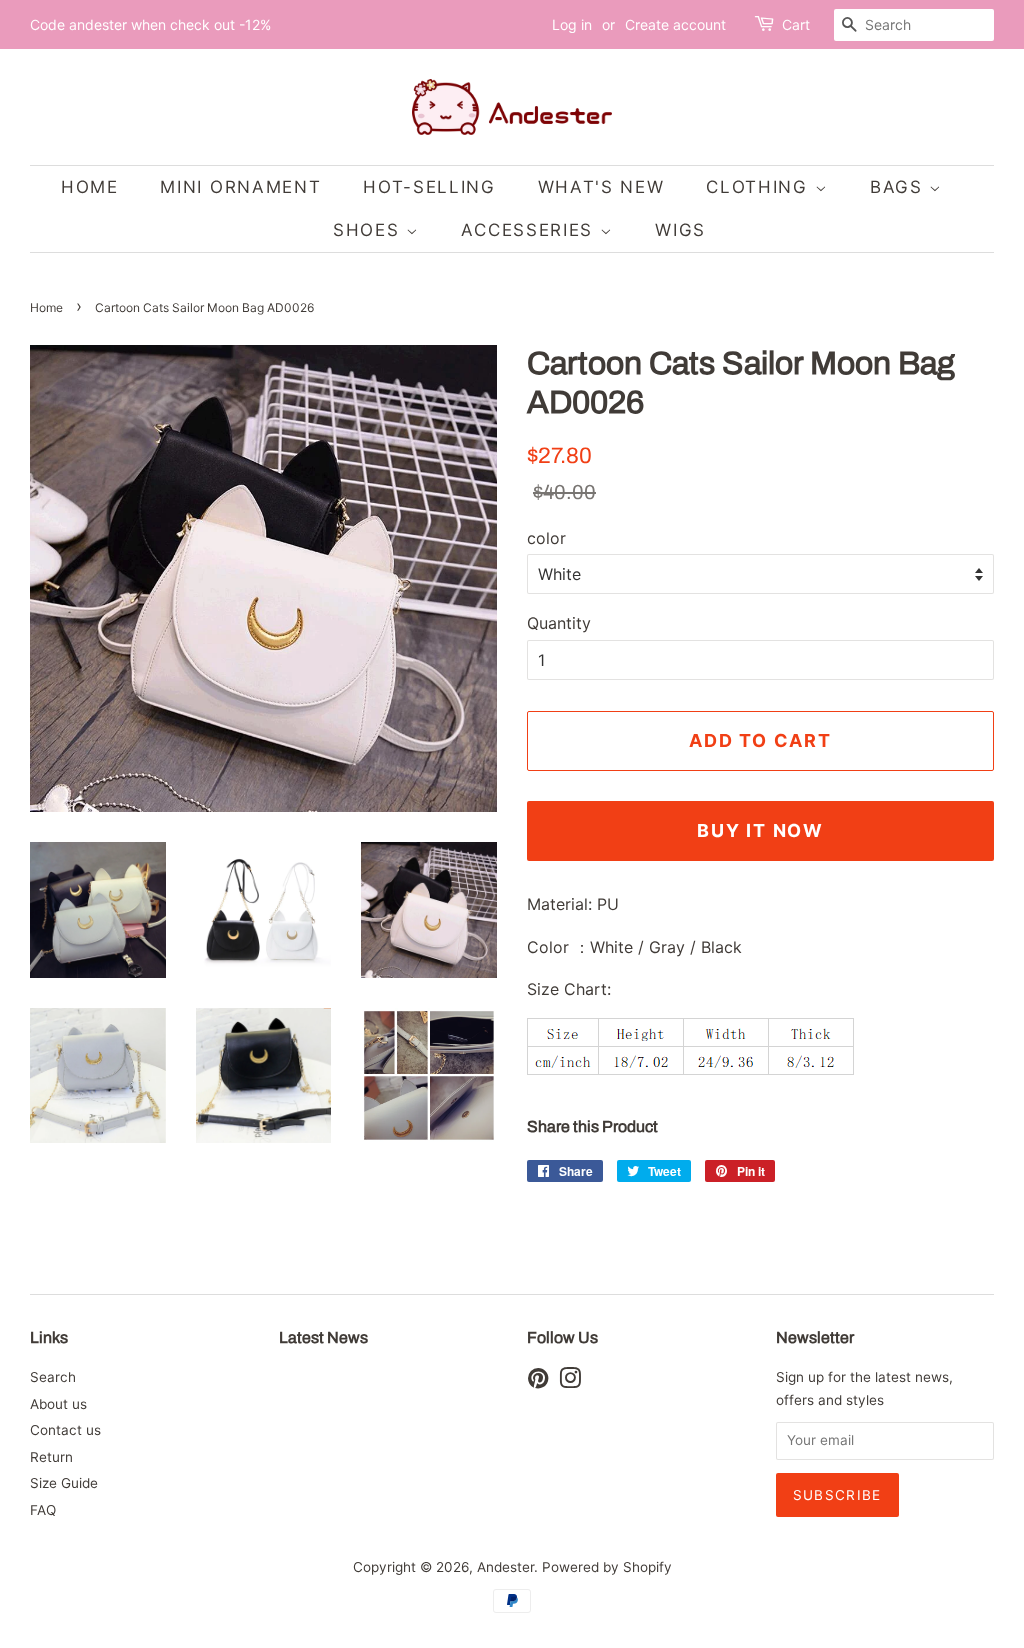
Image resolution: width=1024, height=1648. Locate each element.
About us (58, 1404)
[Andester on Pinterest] (538, 1382)
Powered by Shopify (607, 1567)
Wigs (680, 230)
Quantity (559, 623)
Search (53, 1377)
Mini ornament (240, 187)
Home (46, 307)
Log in (572, 24)
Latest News (323, 1337)
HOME (90, 187)
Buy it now (760, 830)
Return (51, 1457)
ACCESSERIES (530, 230)
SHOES (369, 230)
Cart (796, 24)
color (546, 538)
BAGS (900, 187)
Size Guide (64, 1483)
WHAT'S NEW (601, 187)
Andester (505, 1567)
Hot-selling (429, 187)
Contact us (65, 1430)
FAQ (43, 1510)
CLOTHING (760, 187)
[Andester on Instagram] (570, 1382)
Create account (675, 24)
